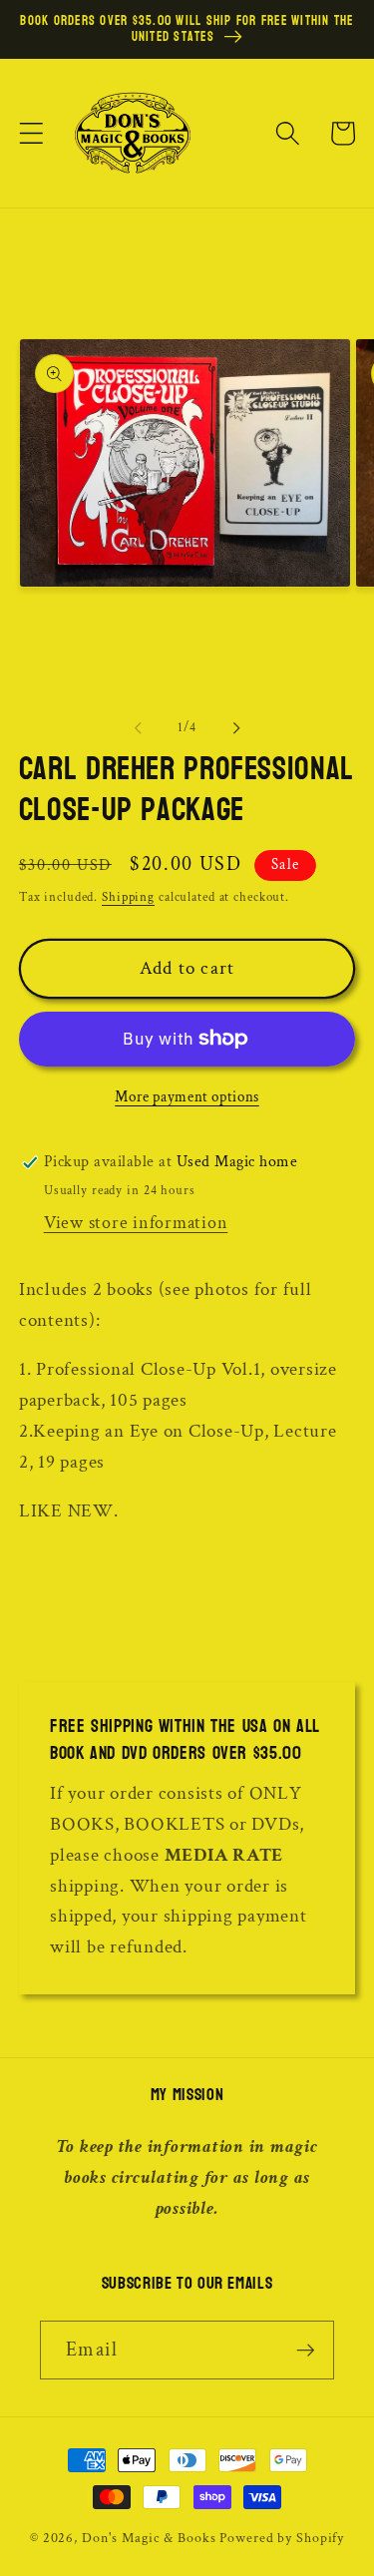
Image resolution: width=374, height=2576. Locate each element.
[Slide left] (138, 727)
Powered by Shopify (282, 2538)
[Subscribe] (306, 2350)
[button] (31, 133)
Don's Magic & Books (149, 2538)
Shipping (128, 897)
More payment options (187, 1097)
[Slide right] (236, 727)
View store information (136, 1223)
